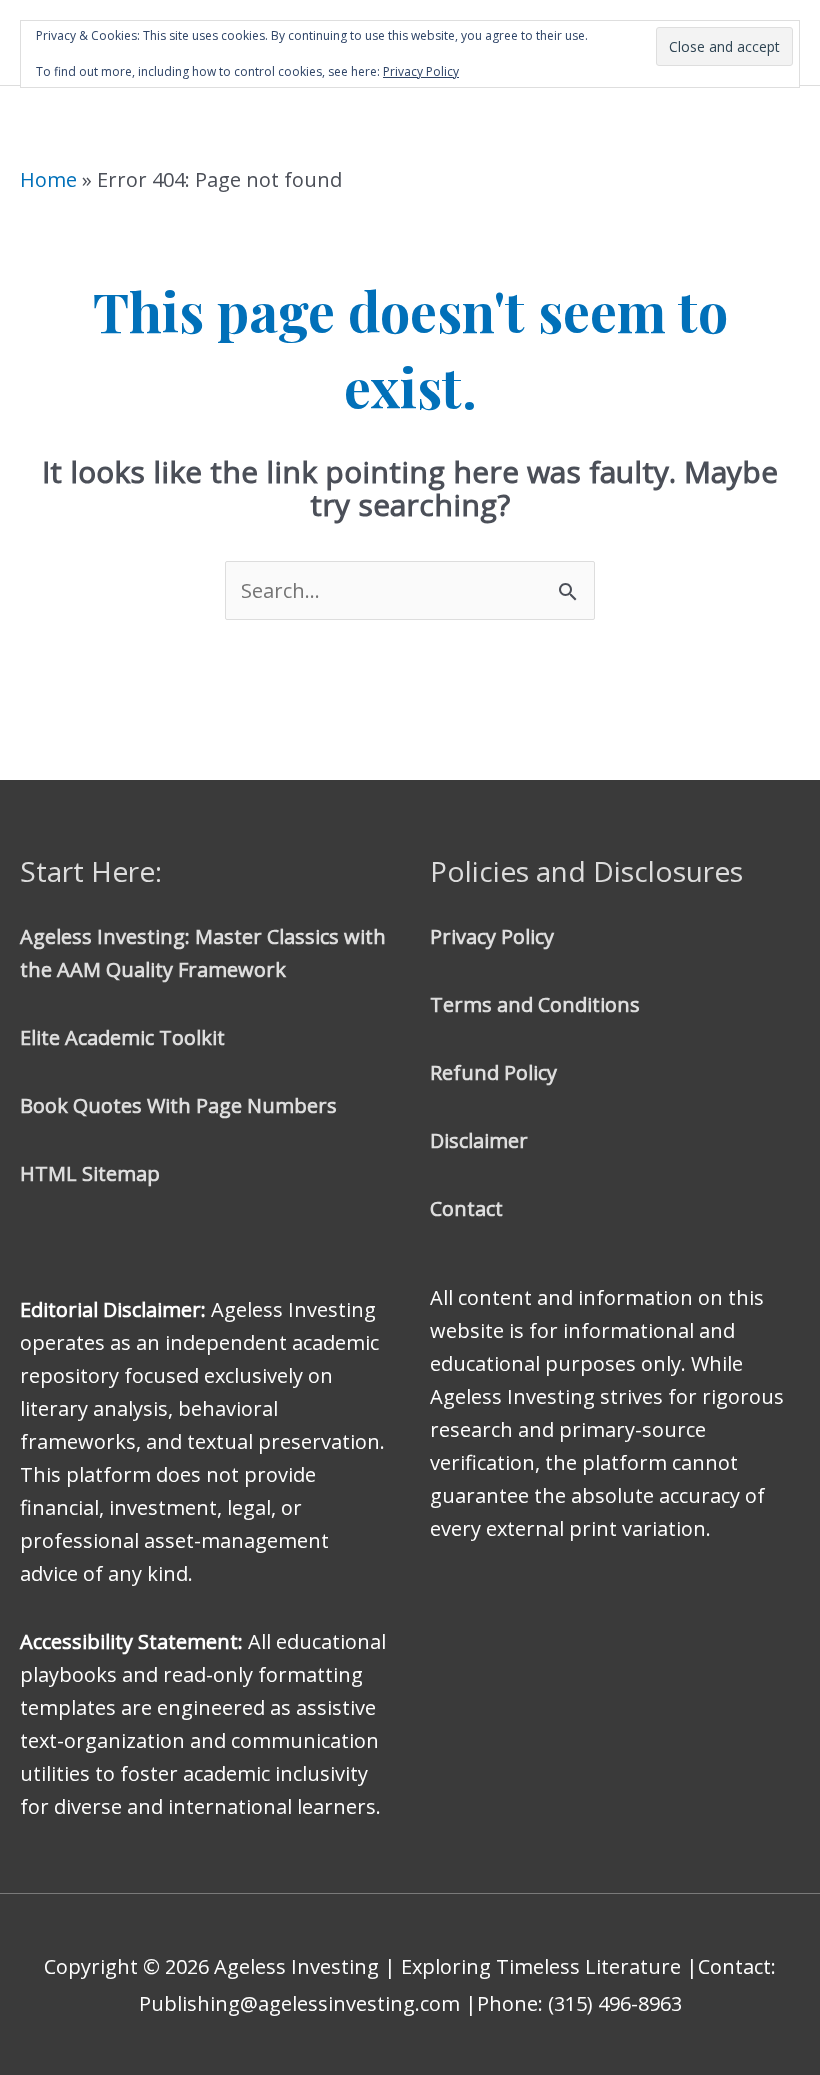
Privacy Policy (492, 936)
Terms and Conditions (535, 1004)
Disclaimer (479, 1140)
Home (48, 179)
